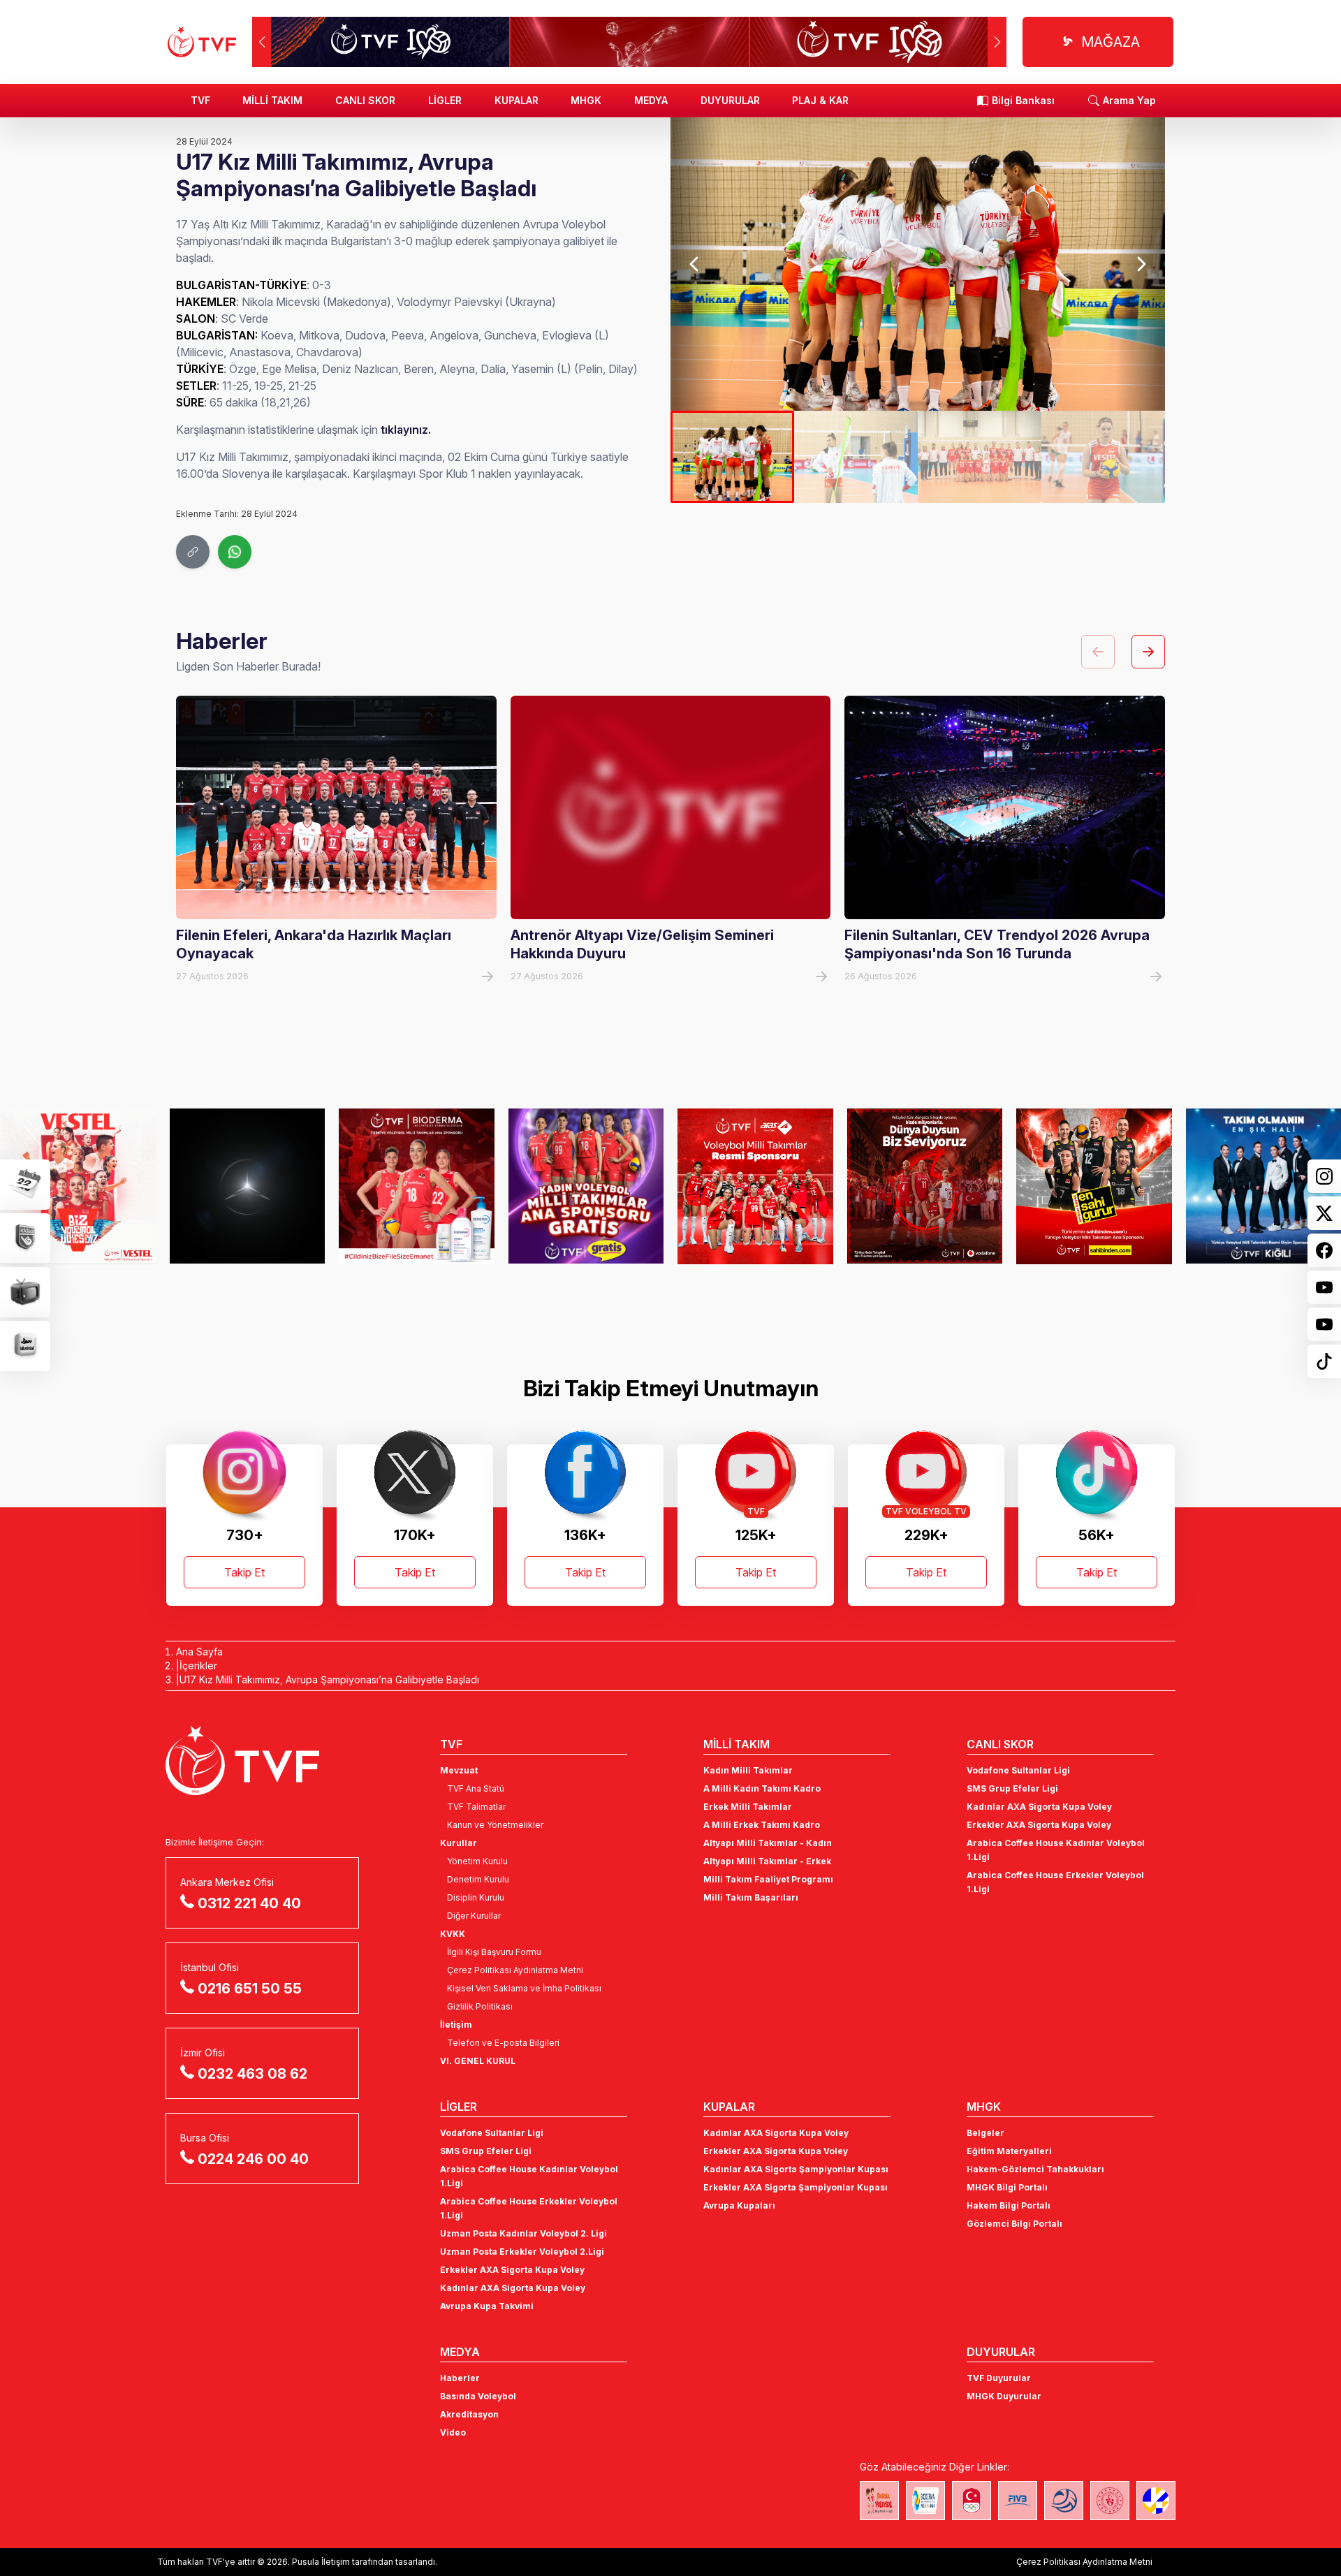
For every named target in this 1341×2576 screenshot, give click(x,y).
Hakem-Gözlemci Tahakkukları (1035, 2169)
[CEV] (1156, 2501)
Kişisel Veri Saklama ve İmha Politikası (524, 1988)
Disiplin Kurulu (476, 1897)
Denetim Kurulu (478, 1879)
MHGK (586, 100)
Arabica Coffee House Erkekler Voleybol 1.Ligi (1055, 1882)
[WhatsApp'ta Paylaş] (235, 552)
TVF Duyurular (999, 2378)
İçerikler (198, 1666)
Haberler (460, 2378)
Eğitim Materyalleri (1009, 2151)
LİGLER (445, 100)
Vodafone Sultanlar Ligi (1018, 1770)
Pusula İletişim (321, 2562)
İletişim (456, 2025)
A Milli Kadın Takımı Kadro (762, 1788)
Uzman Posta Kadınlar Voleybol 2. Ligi (523, 2233)
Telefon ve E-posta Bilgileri (503, 2043)
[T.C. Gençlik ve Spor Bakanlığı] (1110, 2501)
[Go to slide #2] (856, 457)
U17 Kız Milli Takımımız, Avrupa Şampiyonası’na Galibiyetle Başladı (329, 1679)
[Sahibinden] (925, 1186)
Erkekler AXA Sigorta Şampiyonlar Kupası (796, 2187)
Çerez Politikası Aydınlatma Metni (515, 1970)
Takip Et (244, 1572)
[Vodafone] (755, 1186)
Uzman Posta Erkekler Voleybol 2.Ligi (522, 2252)
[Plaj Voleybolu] (925, 2501)
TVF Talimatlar (476, 1807)
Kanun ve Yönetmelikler (495, 1825)
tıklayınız (404, 430)
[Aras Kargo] (586, 1186)
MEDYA (651, 100)
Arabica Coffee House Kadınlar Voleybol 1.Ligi (1056, 1850)
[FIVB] (1018, 2501)
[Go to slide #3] (980, 457)
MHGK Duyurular (1004, 2396)
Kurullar (459, 1843)
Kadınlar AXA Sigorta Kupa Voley (1039, 1807)
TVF (200, 100)
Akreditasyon (469, 2414)
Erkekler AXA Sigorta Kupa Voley (1039, 1825)
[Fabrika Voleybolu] (879, 2501)
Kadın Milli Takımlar (748, 1770)
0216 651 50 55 (250, 1989)
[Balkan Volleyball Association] (1064, 2501)
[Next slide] (1140, 264)
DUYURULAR (730, 100)
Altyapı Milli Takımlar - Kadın (768, 1843)
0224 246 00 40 (253, 2159)
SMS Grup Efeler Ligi (1012, 1788)
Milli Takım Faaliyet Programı (768, 1879)
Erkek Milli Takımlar (748, 1807)
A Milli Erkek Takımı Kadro (762, 1825)
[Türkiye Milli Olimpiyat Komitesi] (972, 2501)
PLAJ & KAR (820, 100)
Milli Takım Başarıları (751, 1897)
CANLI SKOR (365, 100)
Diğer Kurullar (474, 1916)
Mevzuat (459, 1770)
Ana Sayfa (199, 1652)
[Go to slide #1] (732, 457)
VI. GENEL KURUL (478, 2061)
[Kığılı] (1094, 1186)
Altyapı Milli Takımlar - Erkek (767, 1861)
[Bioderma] (248, 1186)
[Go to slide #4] (1103, 457)
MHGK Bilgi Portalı (1007, 2187)
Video (453, 2432)
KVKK (453, 1934)
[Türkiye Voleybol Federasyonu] (202, 42)
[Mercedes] (78, 1186)
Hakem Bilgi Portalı (1009, 2205)
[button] (997, 42)
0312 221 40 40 (249, 1903)
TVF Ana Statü (476, 1788)
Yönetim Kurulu (477, 1861)
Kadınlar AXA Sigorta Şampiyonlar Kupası (796, 2169)
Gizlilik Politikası (480, 2006)
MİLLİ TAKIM (272, 100)
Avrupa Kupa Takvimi (487, 2306)
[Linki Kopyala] (193, 552)
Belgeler (985, 2133)
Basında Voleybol (478, 2396)
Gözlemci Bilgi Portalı (1014, 2224)
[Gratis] (417, 1186)
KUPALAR (516, 100)
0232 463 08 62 (252, 2074)
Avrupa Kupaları (739, 2205)
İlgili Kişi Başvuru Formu (494, 1952)
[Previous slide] (695, 264)
